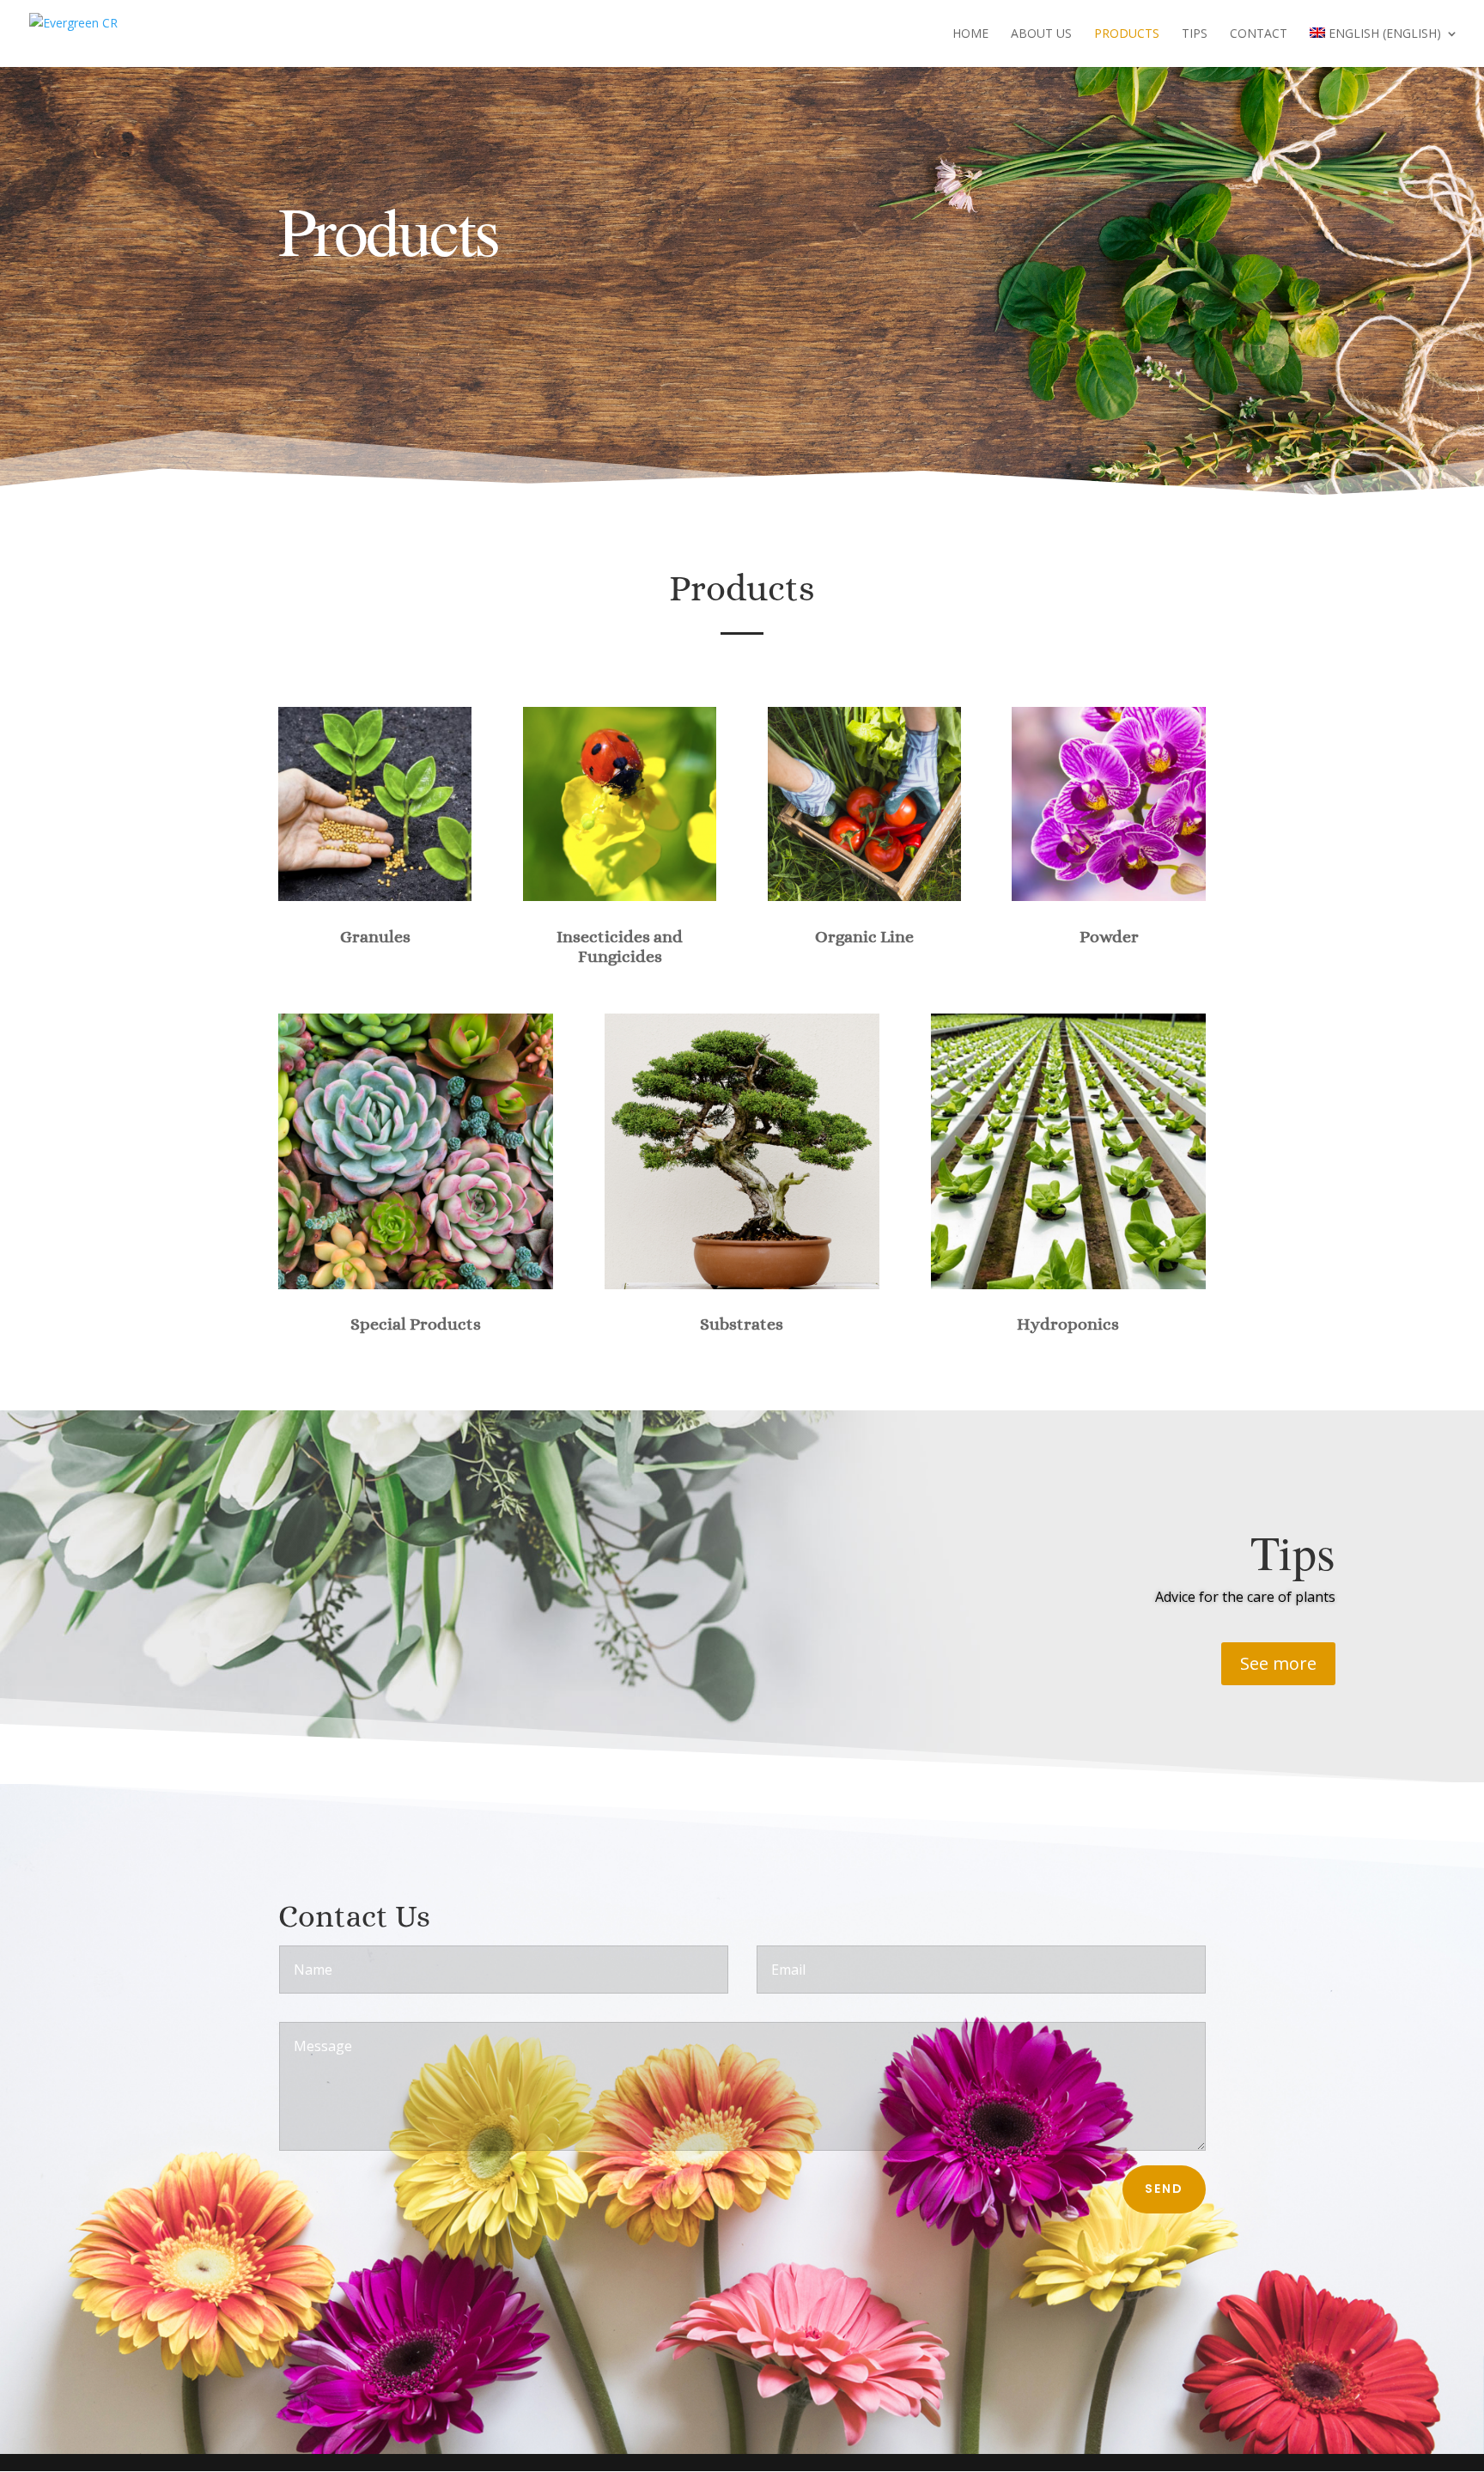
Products (1127, 34)
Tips (1195, 34)
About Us (1041, 34)
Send (1164, 2189)
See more (1278, 1663)
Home (970, 34)
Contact (1259, 34)
